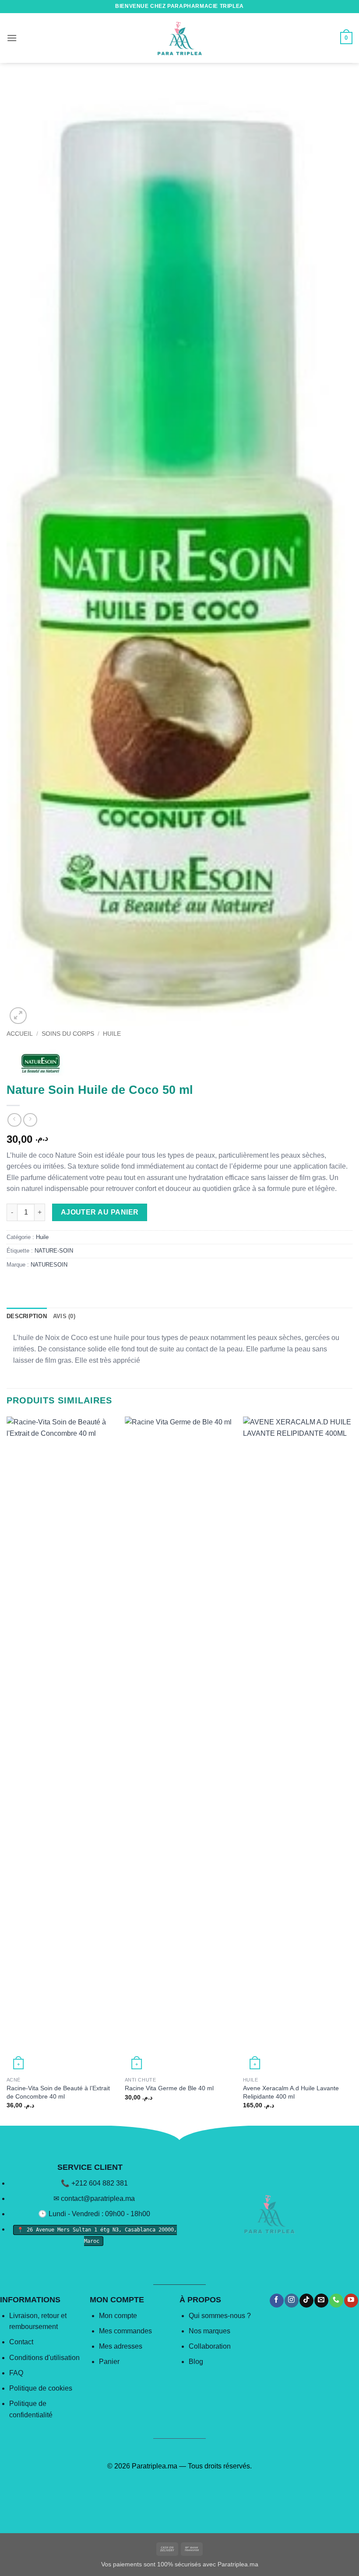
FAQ (16, 2373)
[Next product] (14, 1120)
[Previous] (7, 1770)
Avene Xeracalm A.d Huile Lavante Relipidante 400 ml (291, 2092)
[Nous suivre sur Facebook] (276, 2301)
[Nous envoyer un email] (321, 2301)
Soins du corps (68, 1034)
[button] (12, 38)
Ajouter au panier (100, 1212)
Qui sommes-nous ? (220, 2316)
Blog (196, 2362)
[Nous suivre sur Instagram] (291, 2301)
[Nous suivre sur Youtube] (351, 2301)
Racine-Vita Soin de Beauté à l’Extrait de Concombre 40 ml (58, 2092)
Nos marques (209, 2331)
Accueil (20, 1034)
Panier (109, 2362)
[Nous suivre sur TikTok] (306, 2301)
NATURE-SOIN (54, 1251)
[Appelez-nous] (336, 2301)
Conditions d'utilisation (44, 2358)
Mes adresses (121, 2346)
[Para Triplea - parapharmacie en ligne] (179, 38)
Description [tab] (27, 1316)
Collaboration (210, 2346)
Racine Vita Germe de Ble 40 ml (169, 2088)
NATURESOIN (49, 1265)
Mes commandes (125, 2331)
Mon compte (118, 2316)
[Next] (352, 1770)
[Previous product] (30, 1120)
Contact (21, 2342)
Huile (112, 1034)
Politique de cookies (41, 2388)
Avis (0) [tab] (64, 1316)
